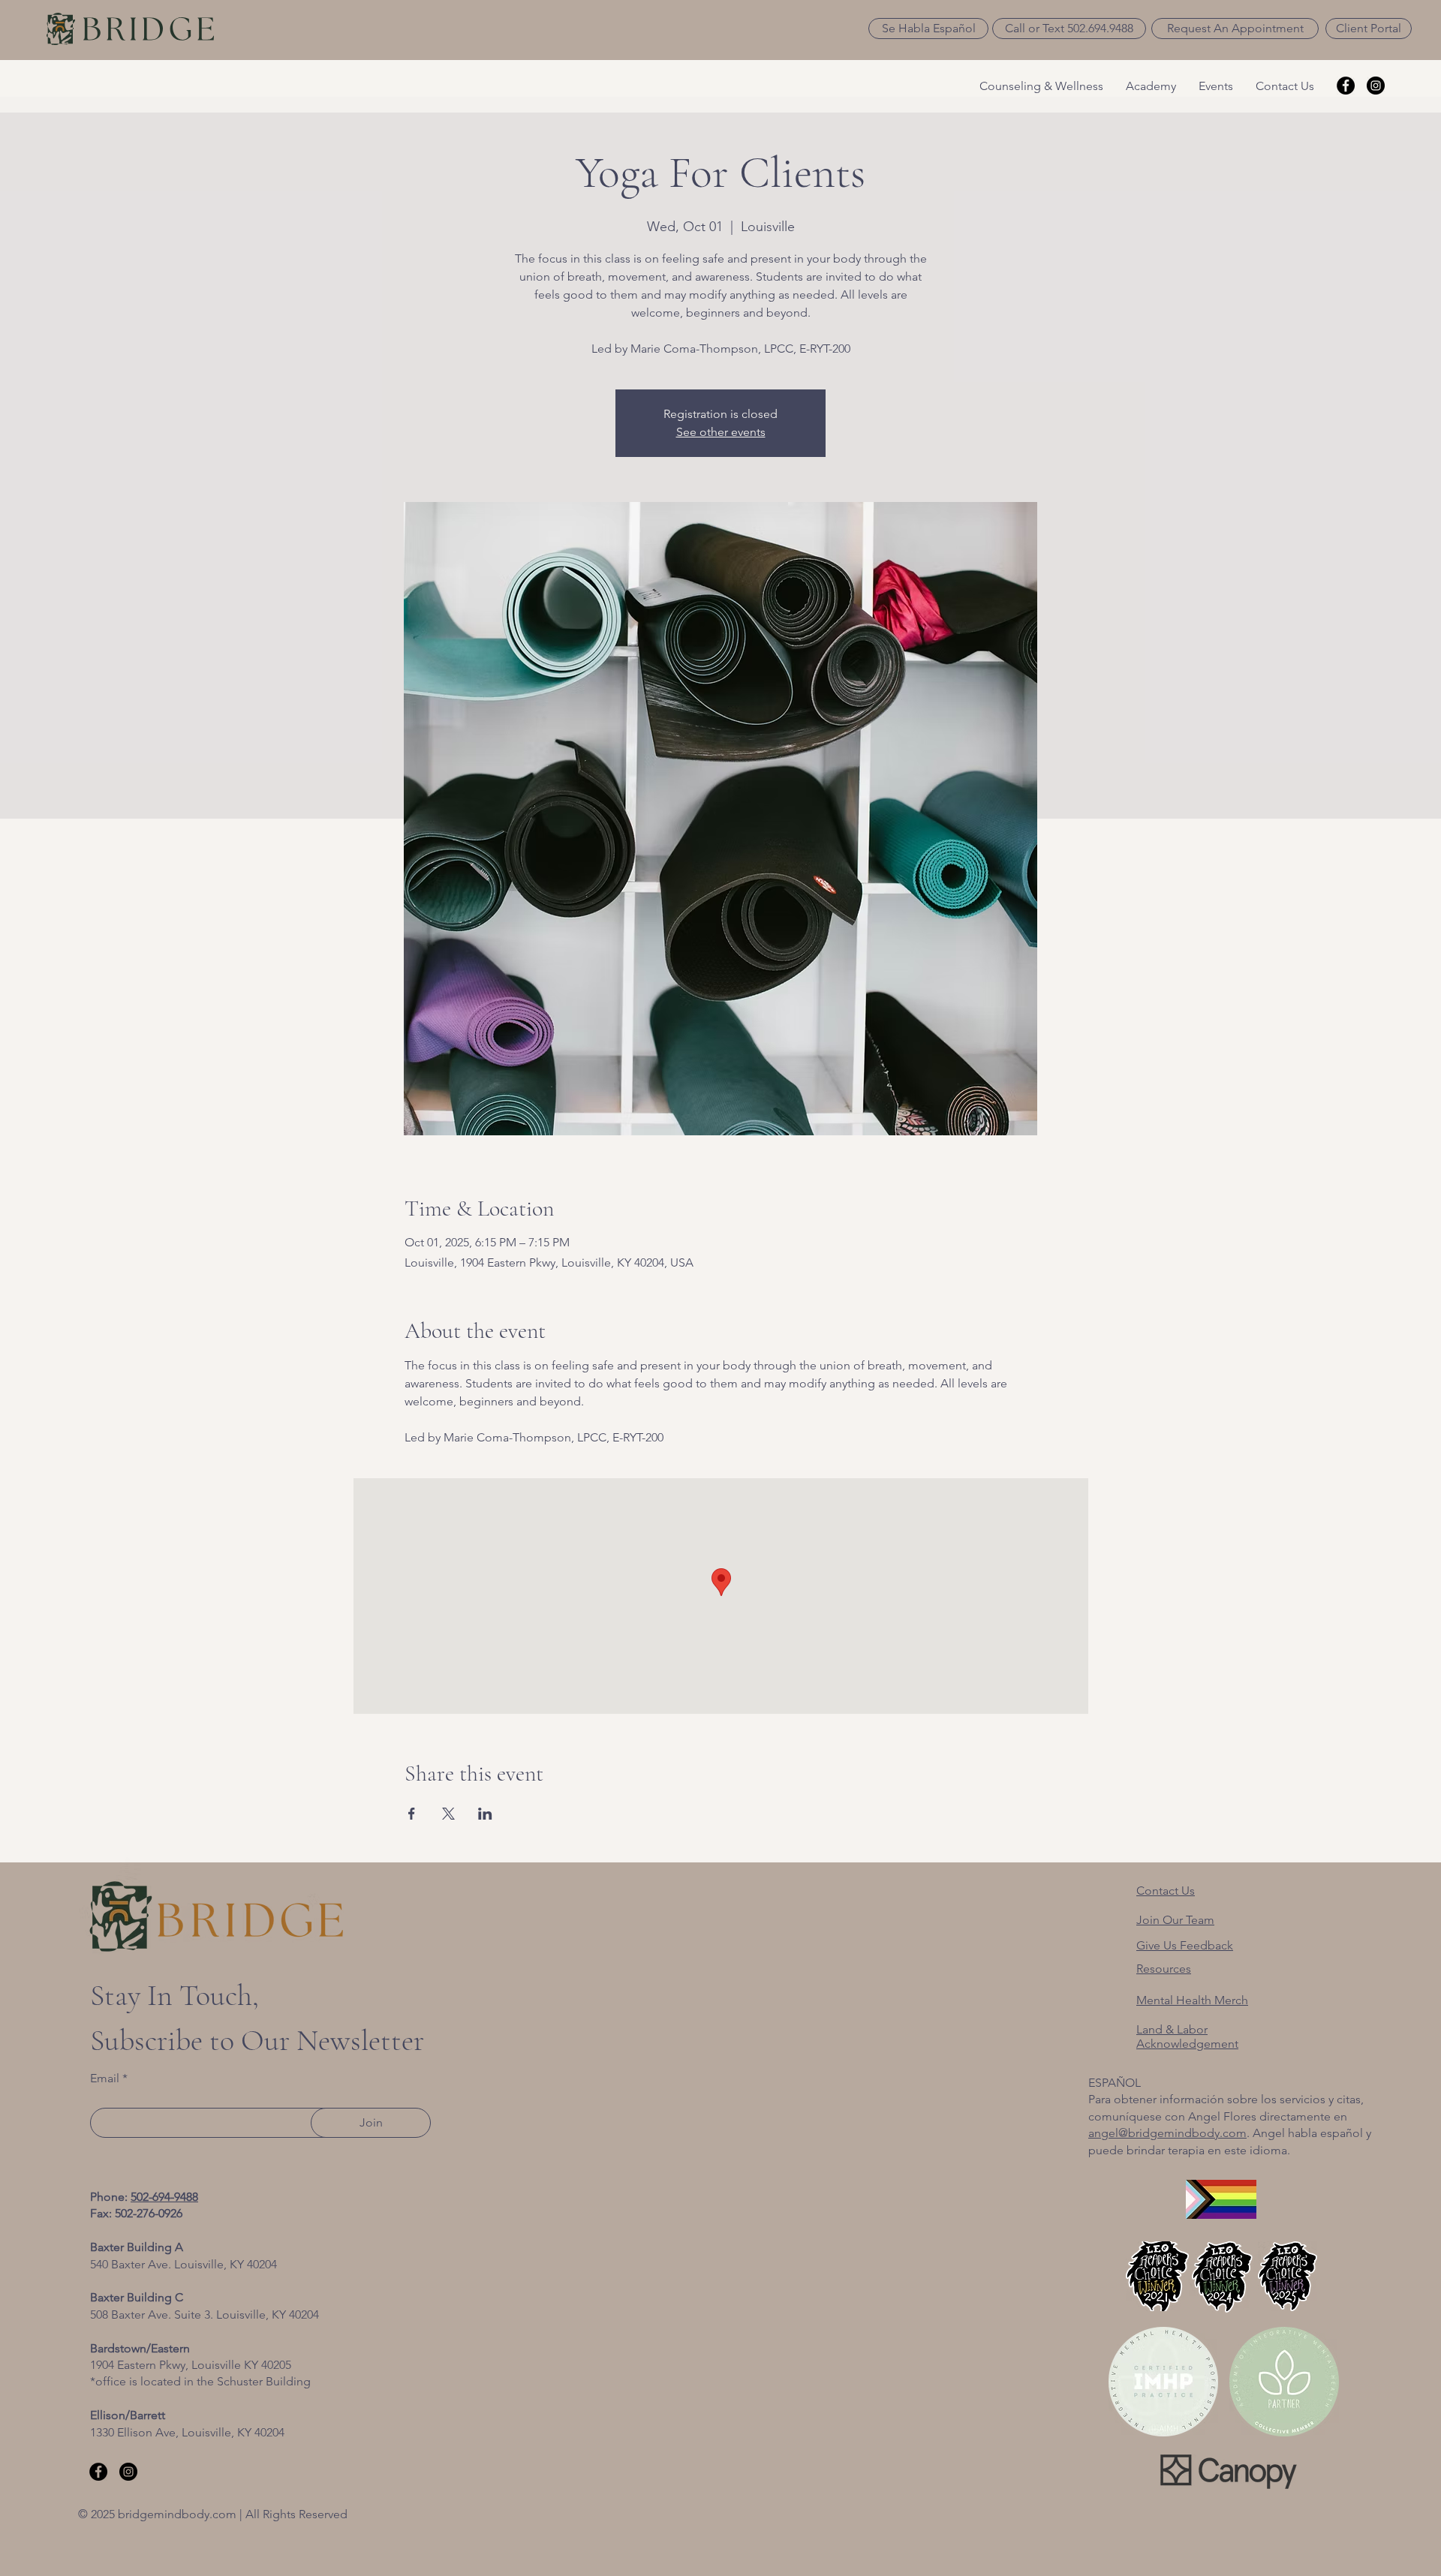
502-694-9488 (164, 2197)
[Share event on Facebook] (412, 1814)
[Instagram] (1376, 86)
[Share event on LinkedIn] (485, 1814)
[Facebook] (1346, 86)
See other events (721, 432)
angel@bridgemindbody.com (1167, 2133)
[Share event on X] (448, 1814)
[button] (928, 29)
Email (105, 2079)
